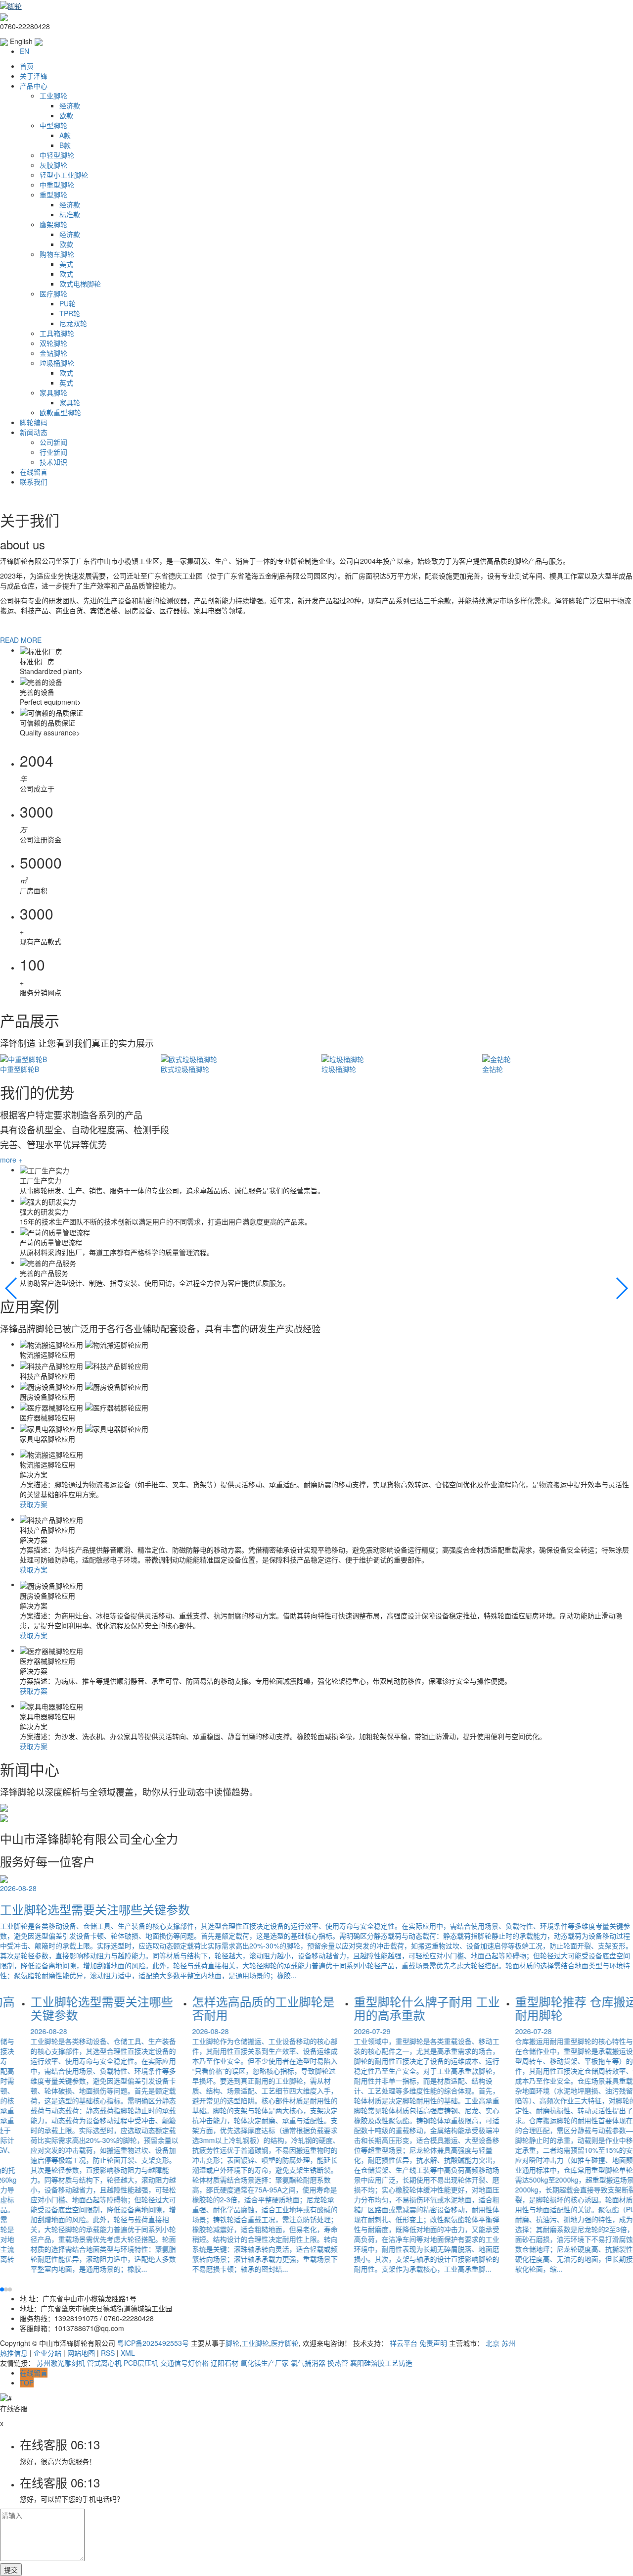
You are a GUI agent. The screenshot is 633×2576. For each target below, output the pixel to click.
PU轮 (68, 303)
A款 (65, 135)
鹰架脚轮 (53, 224)
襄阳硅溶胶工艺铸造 (381, 2363)
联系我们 (34, 482)
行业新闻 (53, 452)
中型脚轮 (53, 125)
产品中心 (34, 86)
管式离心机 (104, 2363)
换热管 (338, 2363)
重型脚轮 (53, 194)
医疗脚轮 (53, 293)
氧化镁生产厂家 (265, 2363)
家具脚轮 (53, 392)
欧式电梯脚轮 (80, 284)
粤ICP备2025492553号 (153, 2343)
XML (128, 2353)
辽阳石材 (225, 2363)
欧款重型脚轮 (60, 412)
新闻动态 (34, 432)
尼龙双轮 (73, 323)
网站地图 (81, 2353)
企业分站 (47, 2353)
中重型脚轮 (57, 185)
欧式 (66, 274)
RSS (108, 2353)
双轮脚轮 (53, 343)
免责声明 (433, 2343)
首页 (27, 66)
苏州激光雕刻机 (61, 2363)
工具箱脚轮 (57, 333)
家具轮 (70, 402)
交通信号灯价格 (184, 2363)
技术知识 (53, 462)
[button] (12, 1288)
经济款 (70, 105)
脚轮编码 (34, 422)
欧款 (66, 115)
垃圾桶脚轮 (57, 363)
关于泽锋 (34, 76)
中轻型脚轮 (57, 155)
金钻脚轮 (53, 353)
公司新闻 (53, 442)
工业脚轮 (53, 96)
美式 (66, 264)
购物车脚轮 (57, 254)
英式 (66, 383)
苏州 (508, 2343)
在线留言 (34, 472)
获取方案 (34, 1504)
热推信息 (14, 2353)
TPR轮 (70, 313)
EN (24, 51)
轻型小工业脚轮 (64, 175)
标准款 (70, 214)
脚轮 (232, 2343)
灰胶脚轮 (53, 165)
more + (11, 1160)
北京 (493, 2343)
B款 (65, 145)
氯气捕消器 (308, 2363)
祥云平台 (404, 2343)
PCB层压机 (141, 2363)
